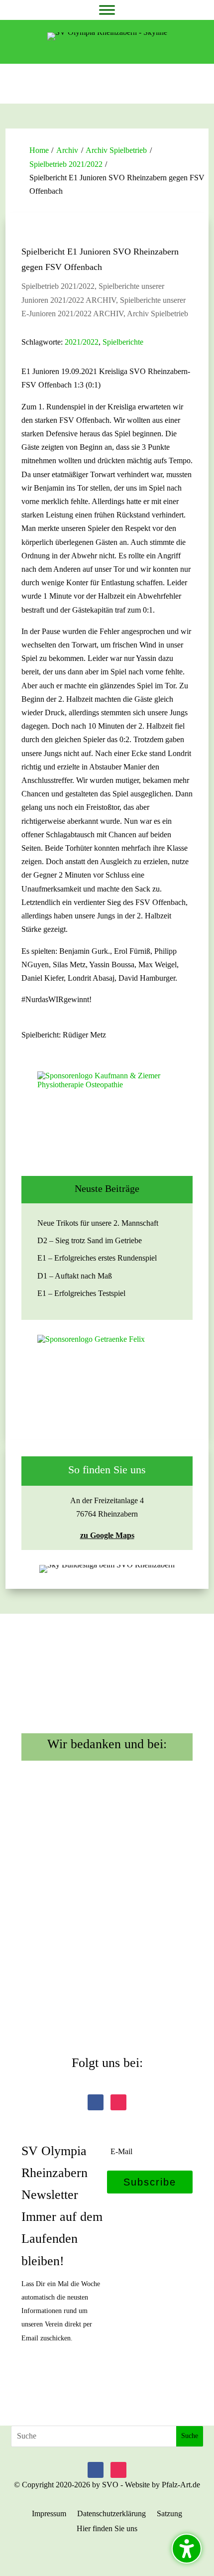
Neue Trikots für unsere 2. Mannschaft (98, 1223)
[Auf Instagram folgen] (118, 2102)
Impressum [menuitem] (49, 2514)
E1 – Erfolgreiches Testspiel (81, 1293)
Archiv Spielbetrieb (116, 150)
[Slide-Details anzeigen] (107, 1116)
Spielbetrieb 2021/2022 (66, 164)
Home (39, 150)
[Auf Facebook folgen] (96, 2102)
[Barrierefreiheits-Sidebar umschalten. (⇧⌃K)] (187, 2549)
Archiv (67, 150)
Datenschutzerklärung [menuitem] (111, 2514)
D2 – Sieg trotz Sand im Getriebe (90, 1240)
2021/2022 (82, 342)
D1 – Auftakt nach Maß (75, 1276)
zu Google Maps (107, 1535)
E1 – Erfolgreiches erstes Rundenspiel (97, 1258)
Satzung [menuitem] (169, 2514)
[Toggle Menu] (107, 10)
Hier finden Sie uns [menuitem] (107, 2529)
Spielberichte (123, 342)
